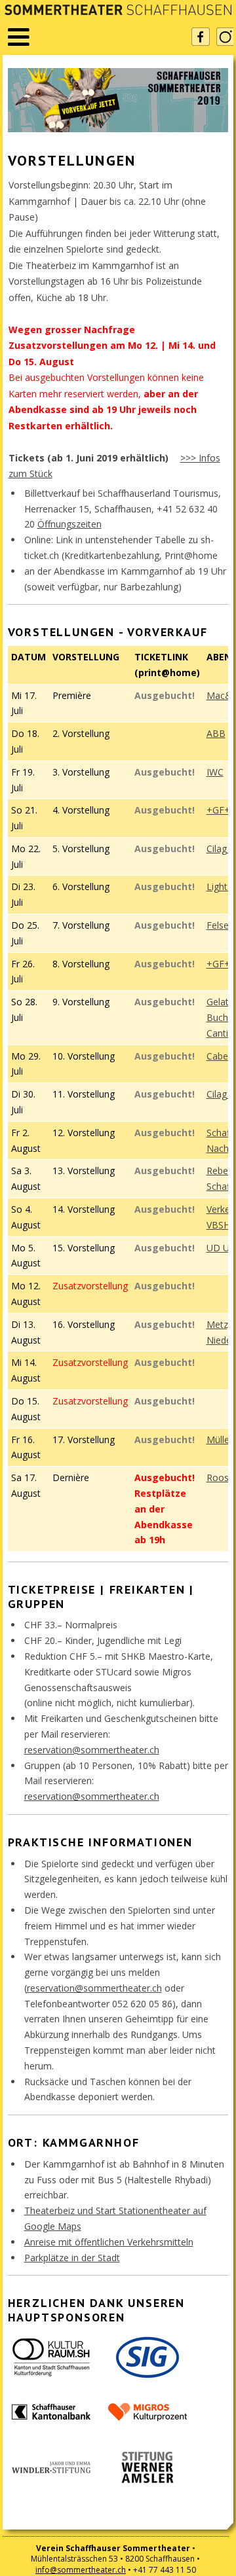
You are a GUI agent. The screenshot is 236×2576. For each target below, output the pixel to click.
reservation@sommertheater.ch (92, 1750)
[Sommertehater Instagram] (226, 37)
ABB (216, 733)
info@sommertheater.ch (81, 2570)
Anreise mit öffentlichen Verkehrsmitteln (109, 2242)
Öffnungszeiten (69, 524)
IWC (215, 772)
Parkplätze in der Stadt (72, 2258)
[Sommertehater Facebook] (201, 37)
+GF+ (218, 810)
